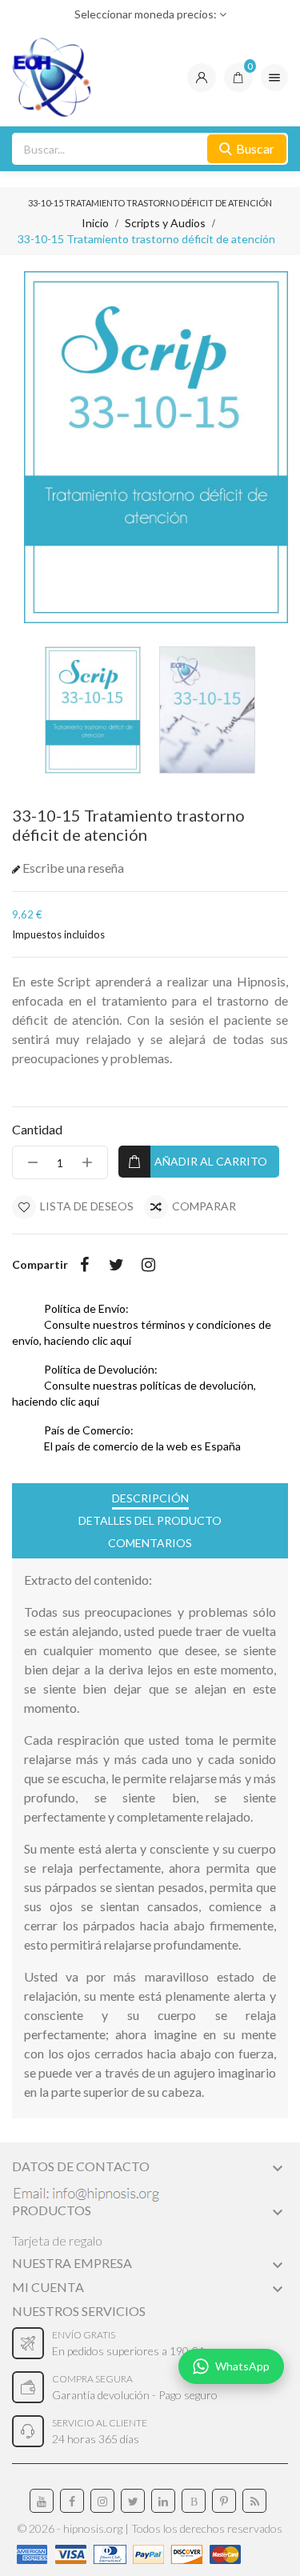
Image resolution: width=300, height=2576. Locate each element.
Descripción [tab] (150, 1498)
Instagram (148, 1265)
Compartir (84, 1265)
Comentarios (150, 1543)
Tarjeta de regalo (57, 2240)
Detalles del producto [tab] (150, 1520)
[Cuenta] (202, 78)
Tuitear (116, 1265)
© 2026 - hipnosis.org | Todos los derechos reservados (150, 2528)
